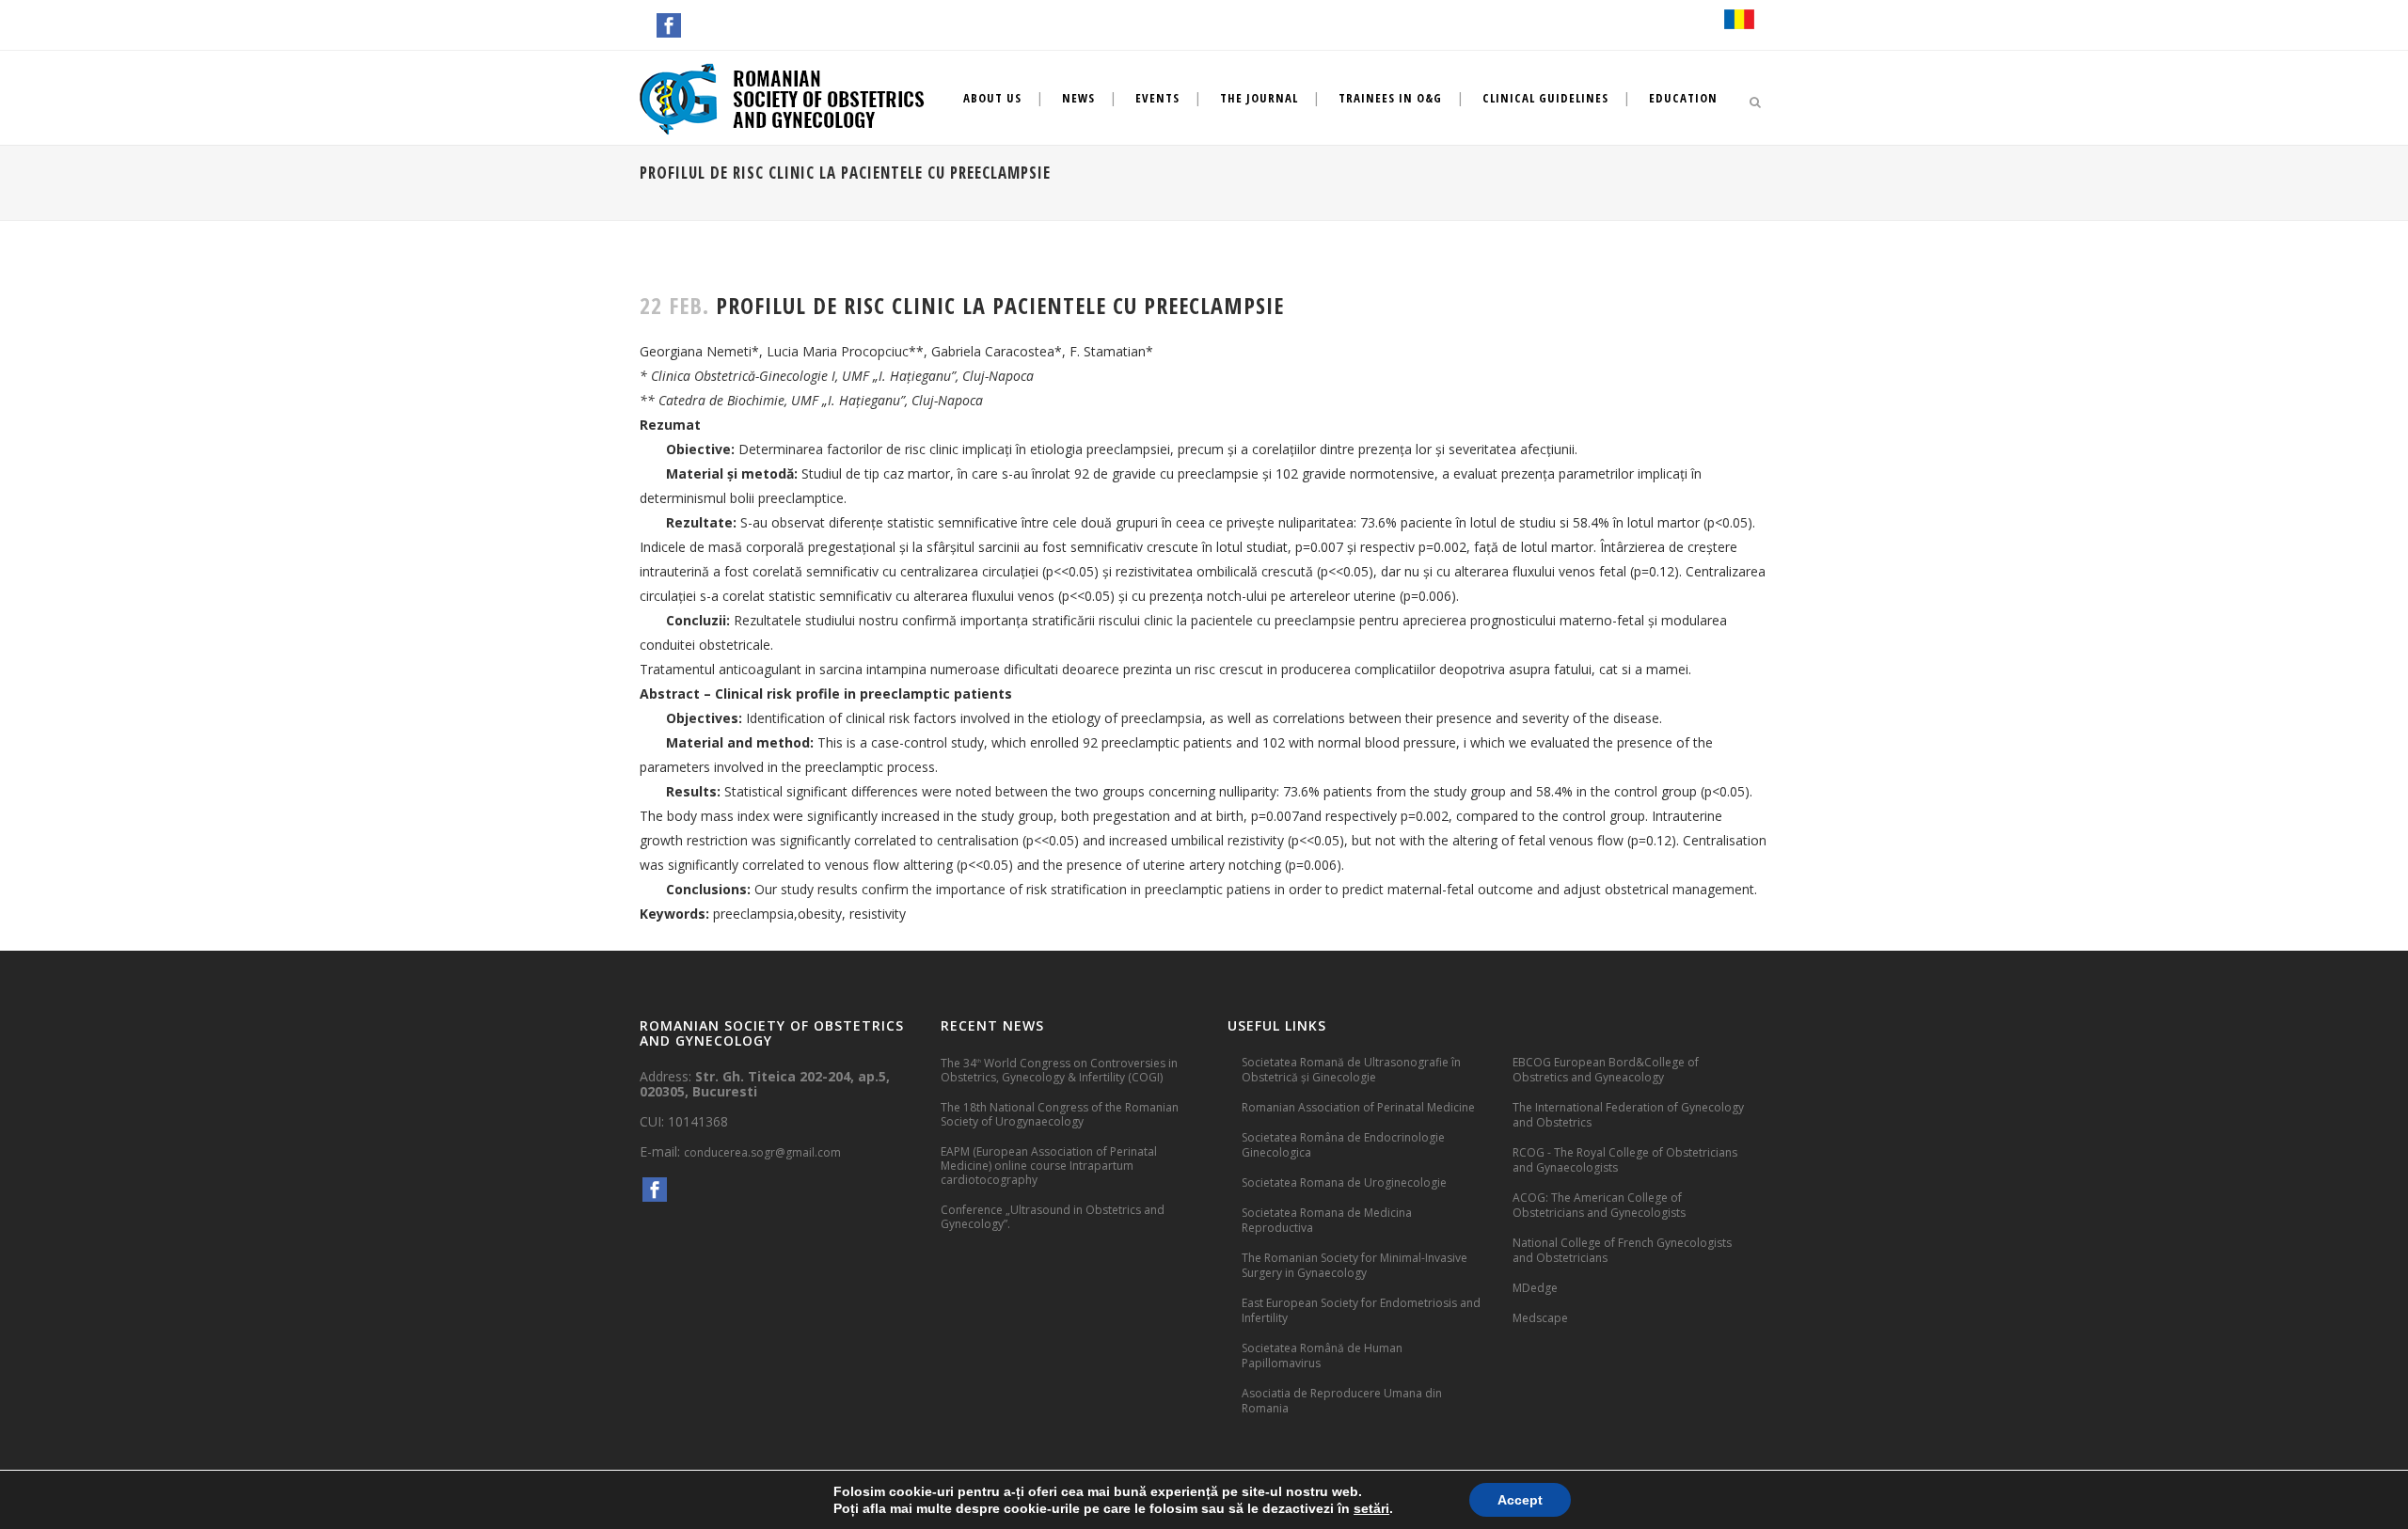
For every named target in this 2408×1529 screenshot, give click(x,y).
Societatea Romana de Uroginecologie (1344, 1182)
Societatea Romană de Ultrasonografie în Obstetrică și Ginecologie (1351, 1070)
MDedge (1535, 1288)
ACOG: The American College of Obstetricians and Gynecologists (1599, 1205)
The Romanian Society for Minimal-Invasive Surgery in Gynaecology (1354, 1265)
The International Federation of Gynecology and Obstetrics (1628, 1115)
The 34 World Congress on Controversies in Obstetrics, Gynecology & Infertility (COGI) (1059, 1070)
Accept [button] (1520, 1500)
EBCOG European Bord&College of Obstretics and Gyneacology (1606, 1070)
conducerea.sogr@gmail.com (762, 1152)
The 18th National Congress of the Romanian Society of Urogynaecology (1060, 1114)
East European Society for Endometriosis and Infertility (1361, 1310)
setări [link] (1371, 1508)
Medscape (1540, 1318)
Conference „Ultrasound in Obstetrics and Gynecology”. (1053, 1217)
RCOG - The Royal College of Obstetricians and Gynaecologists (1625, 1160)
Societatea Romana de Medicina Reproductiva (1327, 1220)
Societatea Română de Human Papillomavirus (1322, 1356)
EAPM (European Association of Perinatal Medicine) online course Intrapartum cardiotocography (1049, 1166)
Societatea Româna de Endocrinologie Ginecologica (1343, 1145)
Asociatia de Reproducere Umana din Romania (1342, 1401)
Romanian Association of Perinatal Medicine (1358, 1107)
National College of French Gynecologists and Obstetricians (1622, 1250)
